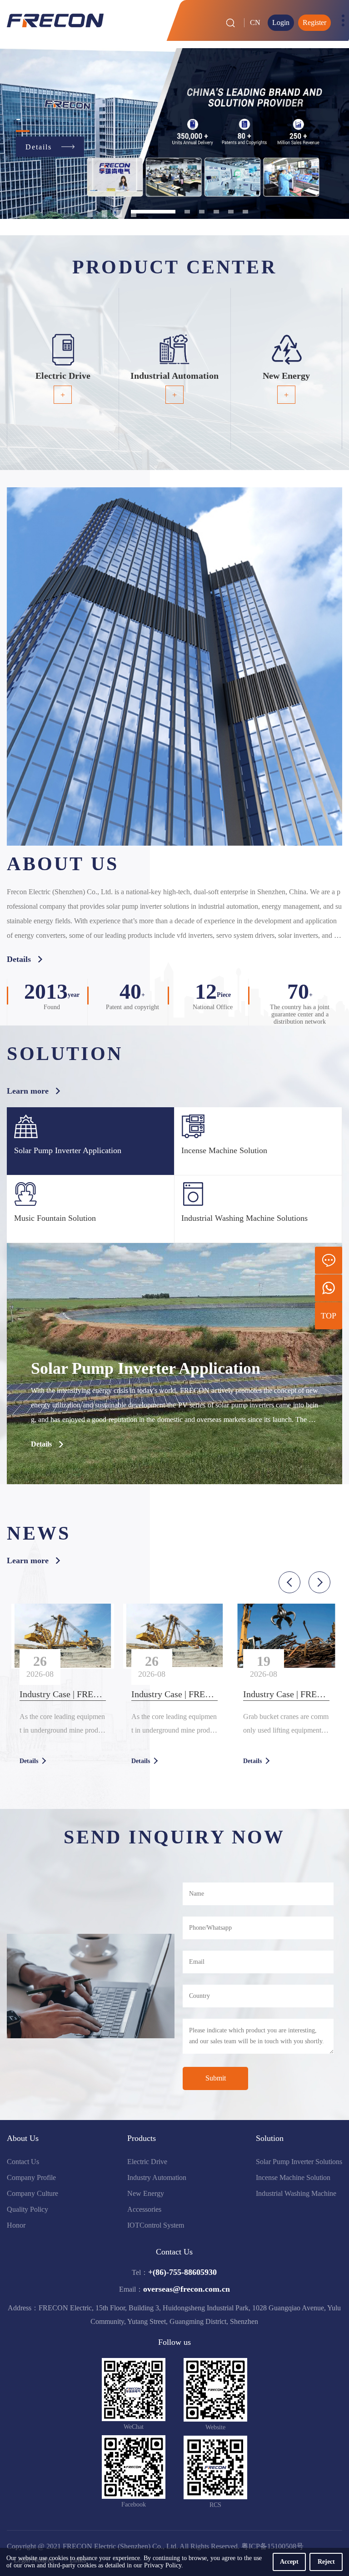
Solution (270, 2138)
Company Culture (32, 2193)
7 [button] (216, 212)
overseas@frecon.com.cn (187, 2289)
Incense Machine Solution (293, 2177)
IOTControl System (156, 2225)
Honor (16, 2225)
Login (281, 22)
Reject (326, 2562)
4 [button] (134, 212)
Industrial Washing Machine (296, 2193)
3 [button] (119, 212)
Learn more (28, 1091)
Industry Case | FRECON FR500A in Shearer (63, 1694)
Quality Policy (27, 2209)
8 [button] (231, 212)
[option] (174, 134)
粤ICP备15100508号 (272, 2546)
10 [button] (90, 215)
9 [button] (245, 212)
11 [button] (105, 215)
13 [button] (134, 215)
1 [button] (90, 212)
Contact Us (23, 2162)
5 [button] (168, 212)
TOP (329, 1316)
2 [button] (105, 212)
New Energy (146, 2193)
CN (255, 22)
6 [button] (202, 212)
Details (19, 959)
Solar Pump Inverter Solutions (299, 2162)
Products (142, 2138)
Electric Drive (147, 2162)
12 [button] (119, 215)
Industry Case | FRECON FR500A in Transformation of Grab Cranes (286, 1694)
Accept (289, 2562)
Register (314, 22)
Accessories (144, 2209)
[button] (289, 1582)
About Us (23, 2138)
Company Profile (31, 2177)
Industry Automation (157, 2177)
